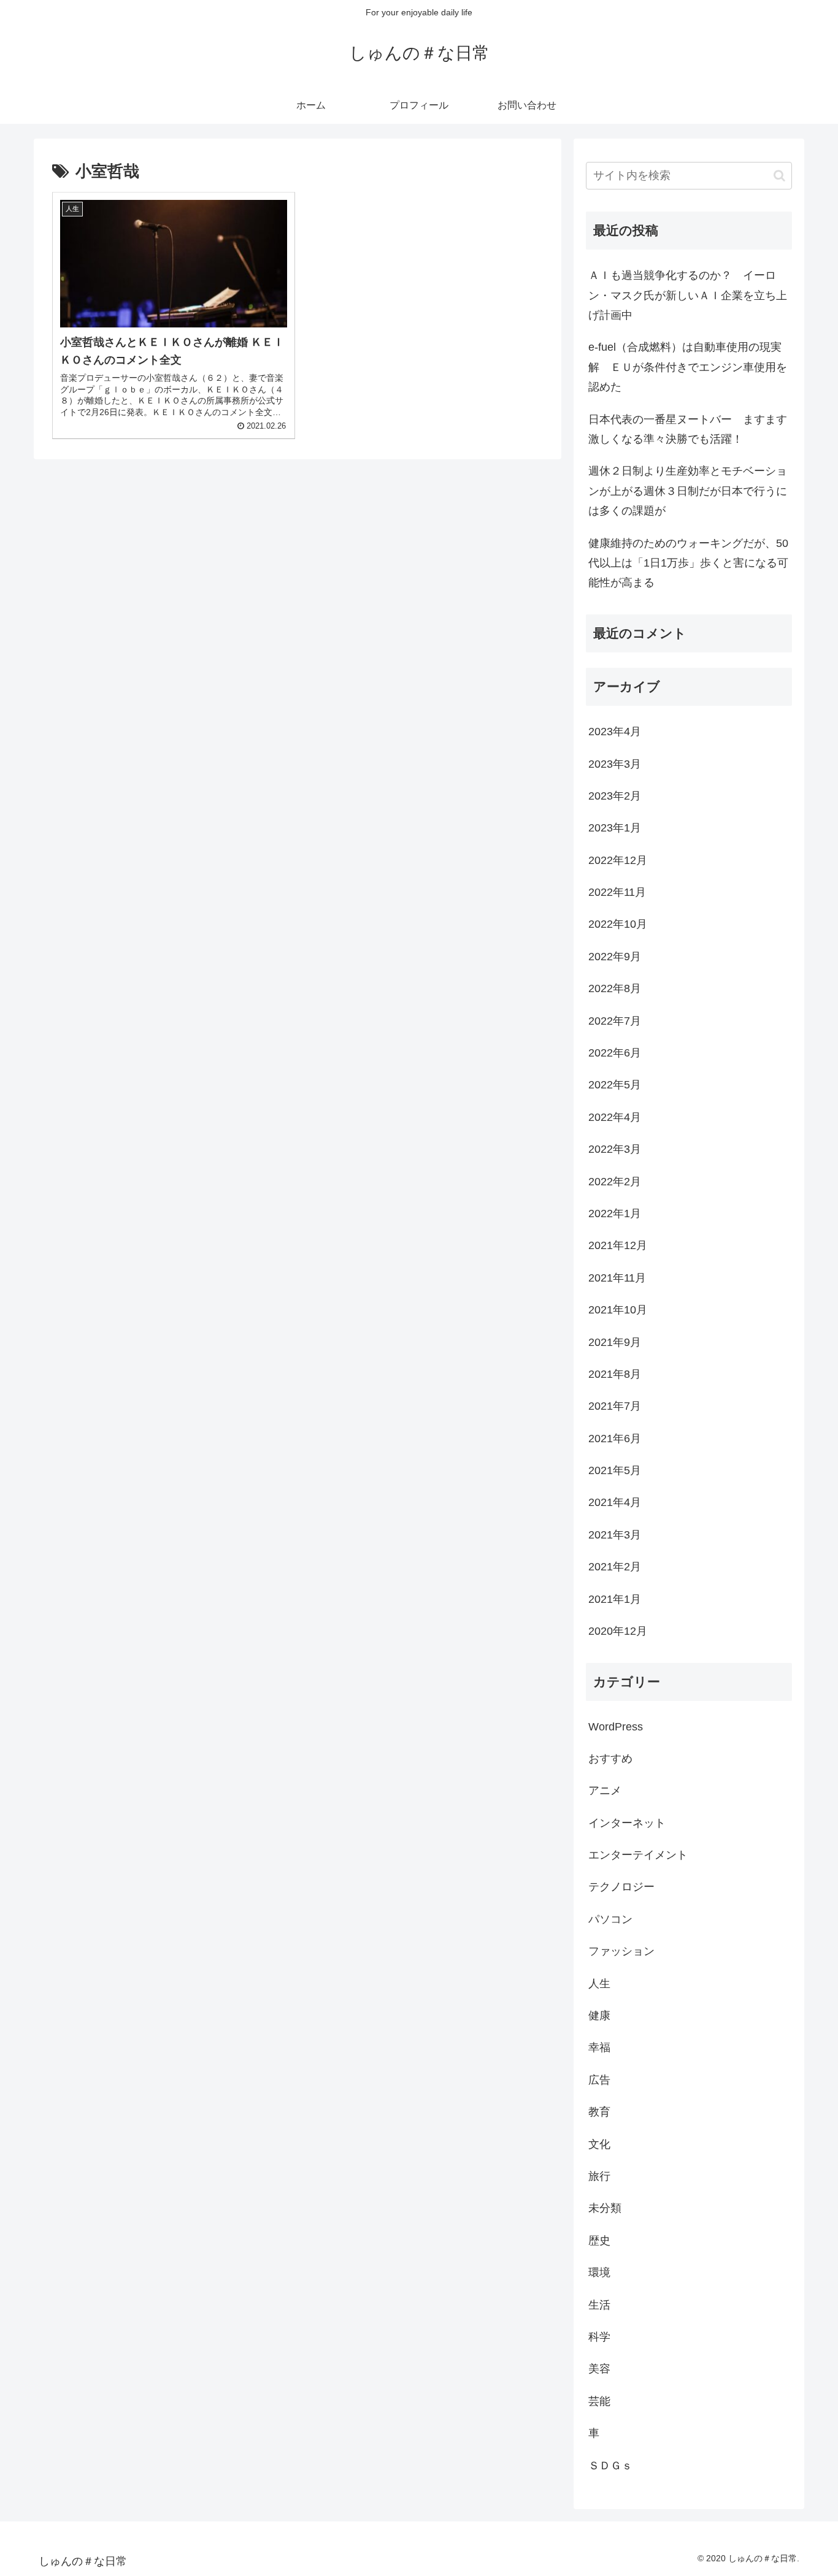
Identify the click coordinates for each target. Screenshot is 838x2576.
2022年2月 (615, 1181)
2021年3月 (615, 1535)
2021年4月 (615, 1502)
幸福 (599, 2047)
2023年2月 (615, 796)
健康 (599, 2016)
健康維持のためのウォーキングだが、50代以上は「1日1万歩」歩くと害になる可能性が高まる (688, 563)
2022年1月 (615, 1213)
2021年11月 (617, 1278)
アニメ (605, 1791)
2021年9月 (615, 1342)
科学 (599, 2337)
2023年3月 (615, 763)
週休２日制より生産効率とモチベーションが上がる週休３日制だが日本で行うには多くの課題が (688, 491)
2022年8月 (615, 988)
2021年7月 (615, 1406)
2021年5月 (615, 1470)
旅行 (599, 2176)
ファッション (621, 1951)
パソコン (610, 1919)
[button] (779, 176)
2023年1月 (615, 828)
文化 (599, 2144)
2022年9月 (615, 957)
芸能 (599, 2401)
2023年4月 (615, 732)
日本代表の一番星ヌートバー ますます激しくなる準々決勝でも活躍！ (688, 429)
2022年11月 (617, 892)
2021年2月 (615, 1567)
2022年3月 (615, 1149)
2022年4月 (615, 1117)
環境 (599, 2272)
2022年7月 (615, 1020)
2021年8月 (615, 1374)
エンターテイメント (638, 1855)
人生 (599, 1983)
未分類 (605, 2208)
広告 (599, 2080)
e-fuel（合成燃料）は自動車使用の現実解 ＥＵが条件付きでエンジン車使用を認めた (688, 367)
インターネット (627, 1823)
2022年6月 (615, 1053)
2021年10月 (618, 1310)
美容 (599, 2369)
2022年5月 (615, 1085)
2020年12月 (618, 1631)
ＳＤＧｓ (610, 2465)
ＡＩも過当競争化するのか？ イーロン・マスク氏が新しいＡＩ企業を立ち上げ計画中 (688, 295)
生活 (599, 2304)
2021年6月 (615, 1439)
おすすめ (610, 1759)
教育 (599, 2112)
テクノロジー (621, 1887)
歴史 (599, 2241)
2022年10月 (618, 924)
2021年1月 (615, 1599)
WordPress (616, 1726)
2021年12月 (618, 1245)
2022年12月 (618, 860)
